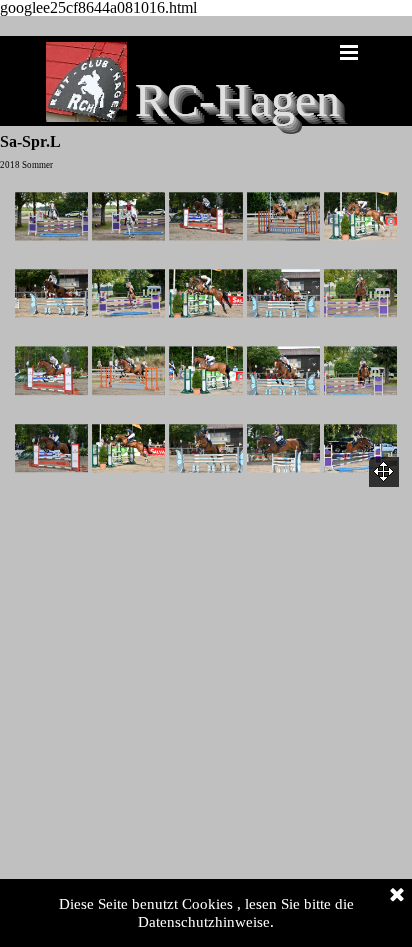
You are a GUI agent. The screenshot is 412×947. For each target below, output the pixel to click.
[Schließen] (397, 896)
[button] (51, 216)
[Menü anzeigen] (349, 52)
